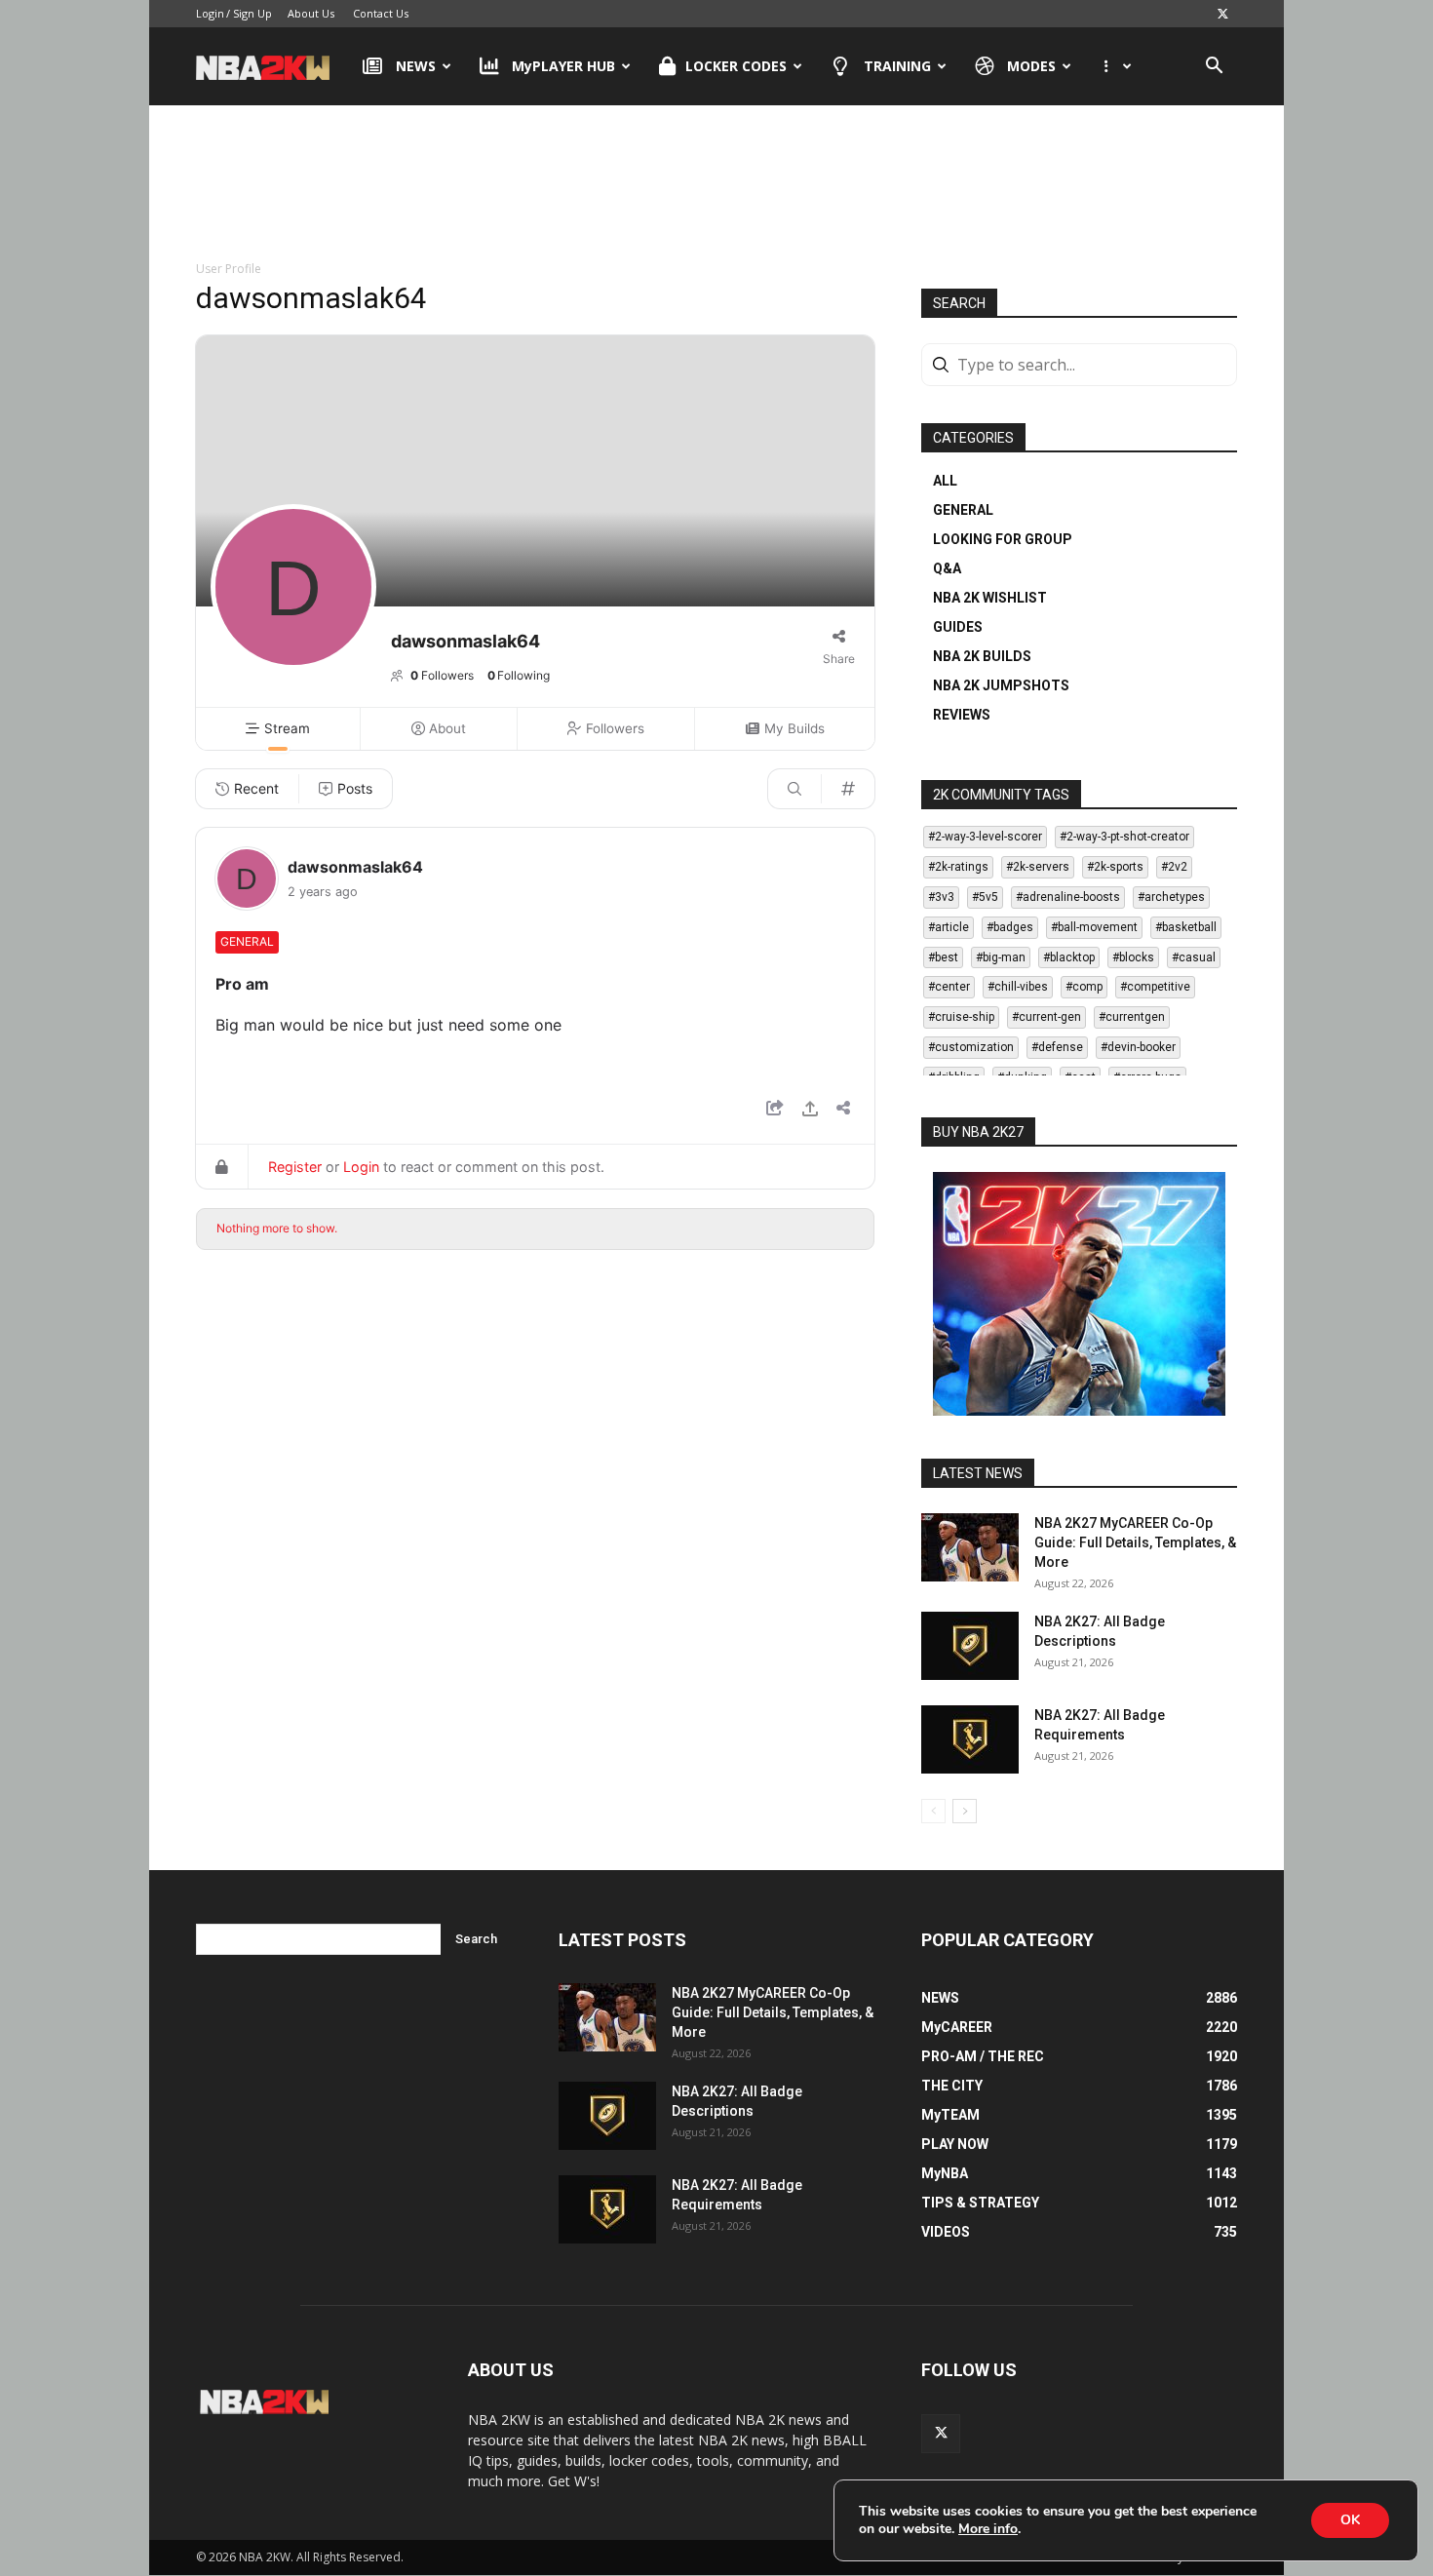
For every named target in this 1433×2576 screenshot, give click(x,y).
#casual (1194, 957)
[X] (1222, 14)
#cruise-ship (961, 1017)
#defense (1057, 1047)
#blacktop (1069, 957)
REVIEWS (962, 715)
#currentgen (1132, 1017)
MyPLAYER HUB (563, 66)
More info (988, 2529)
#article (949, 927)
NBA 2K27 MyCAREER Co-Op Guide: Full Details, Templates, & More (1135, 1542)
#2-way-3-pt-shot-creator (1124, 837)
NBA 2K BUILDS (982, 656)
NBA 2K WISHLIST (990, 598)
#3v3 (941, 897)
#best (943, 957)
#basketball (1186, 927)
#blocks (1133, 957)
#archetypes (1171, 897)
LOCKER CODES (736, 66)
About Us (311, 13)
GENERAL (963, 510)
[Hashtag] (848, 789)
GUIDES (958, 627)
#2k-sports (1115, 867)
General (247, 941)
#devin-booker (1138, 1047)
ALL (945, 481)
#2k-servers (1038, 867)
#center (949, 987)
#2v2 (1174, 867)
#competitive (1155, 987)
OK (1350, 2520)
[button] (1214, 68)
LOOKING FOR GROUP (1003, 539)
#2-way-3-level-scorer (985, 837)
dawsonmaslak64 (355, 867)
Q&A (947, 568)
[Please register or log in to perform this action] (810, 1111)
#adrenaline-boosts (1068, 897)
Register (295, 1167)
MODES (1031, 66)
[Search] (794, 789)
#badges (1010, 927)
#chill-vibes (1018, 987)
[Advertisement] (716, 184)
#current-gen (1046, 1017)
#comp (1084, 987)
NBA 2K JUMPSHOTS (1001, 685)
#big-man (1001, 957)
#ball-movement (1094, 927)
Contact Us (381, 13)
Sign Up (252, 13)
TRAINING (897, 66)
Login (210, 13)
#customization (971, 1047)
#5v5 (985, 897)
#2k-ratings (958, 867)
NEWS (416, 66)
